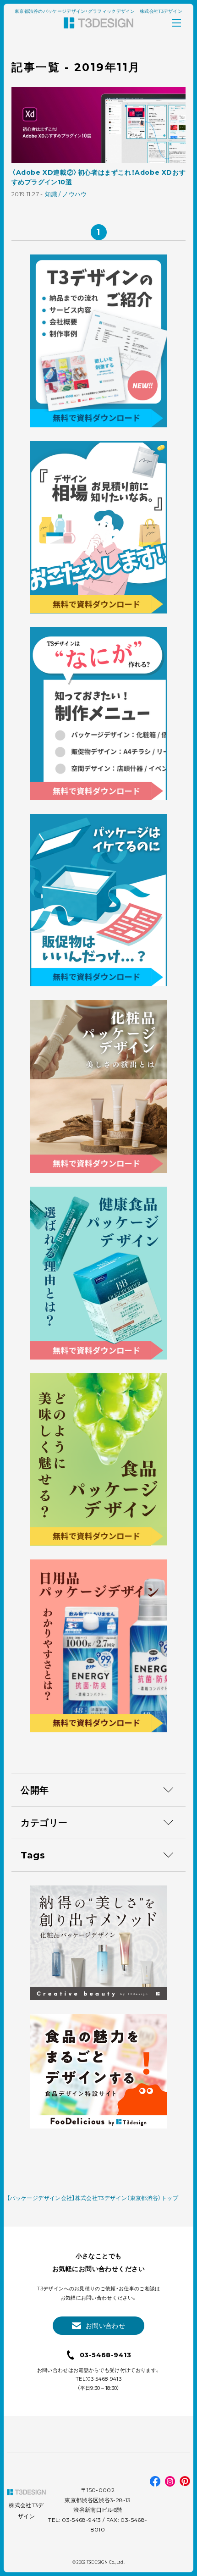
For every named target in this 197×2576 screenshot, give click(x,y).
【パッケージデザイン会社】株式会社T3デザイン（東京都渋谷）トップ (93, 2198)
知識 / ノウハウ (66, 194)
